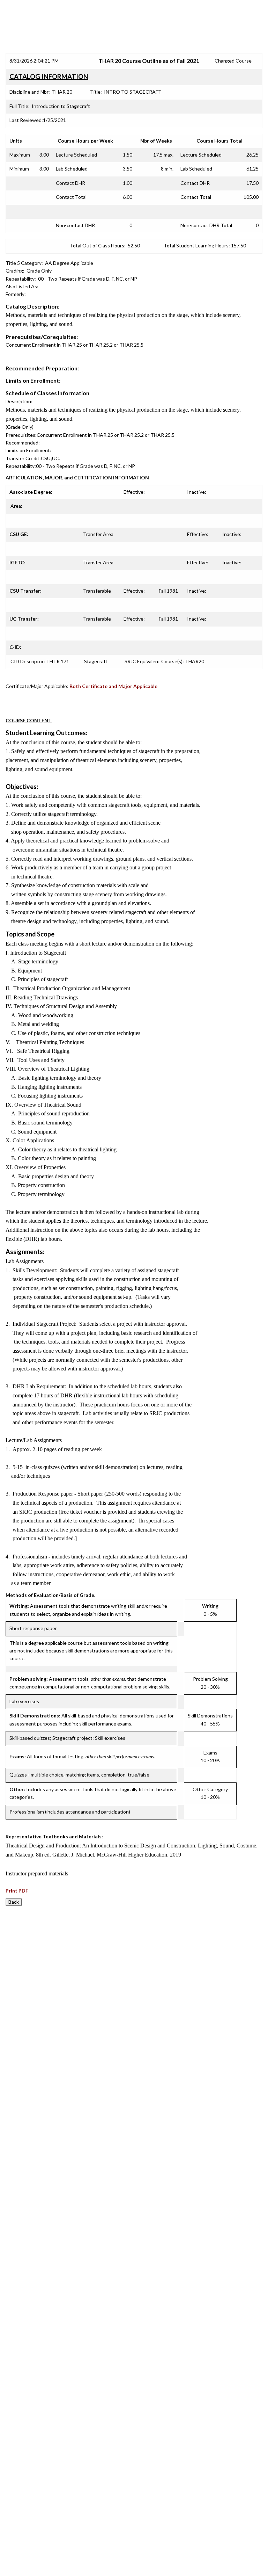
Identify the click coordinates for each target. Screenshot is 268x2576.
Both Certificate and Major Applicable (113, 686)
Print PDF (17, 1891)
